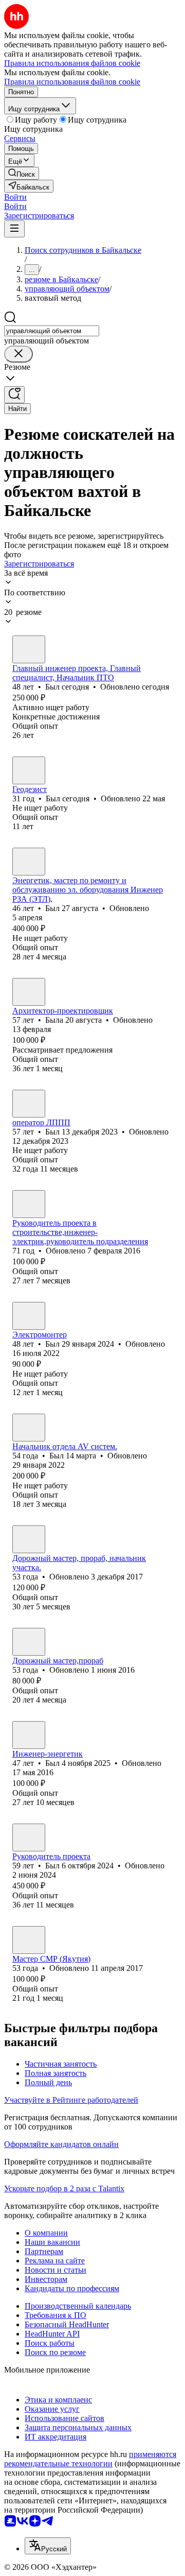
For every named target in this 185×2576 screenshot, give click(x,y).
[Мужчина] (29, 649)
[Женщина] (29, 992)
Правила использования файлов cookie (72, 82)
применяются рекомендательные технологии (90, 2459)
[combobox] (52, 331)
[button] (15, 197)
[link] (22, 173)
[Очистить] (18, 354)
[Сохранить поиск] (14, 395)
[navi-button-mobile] (14, 229)
